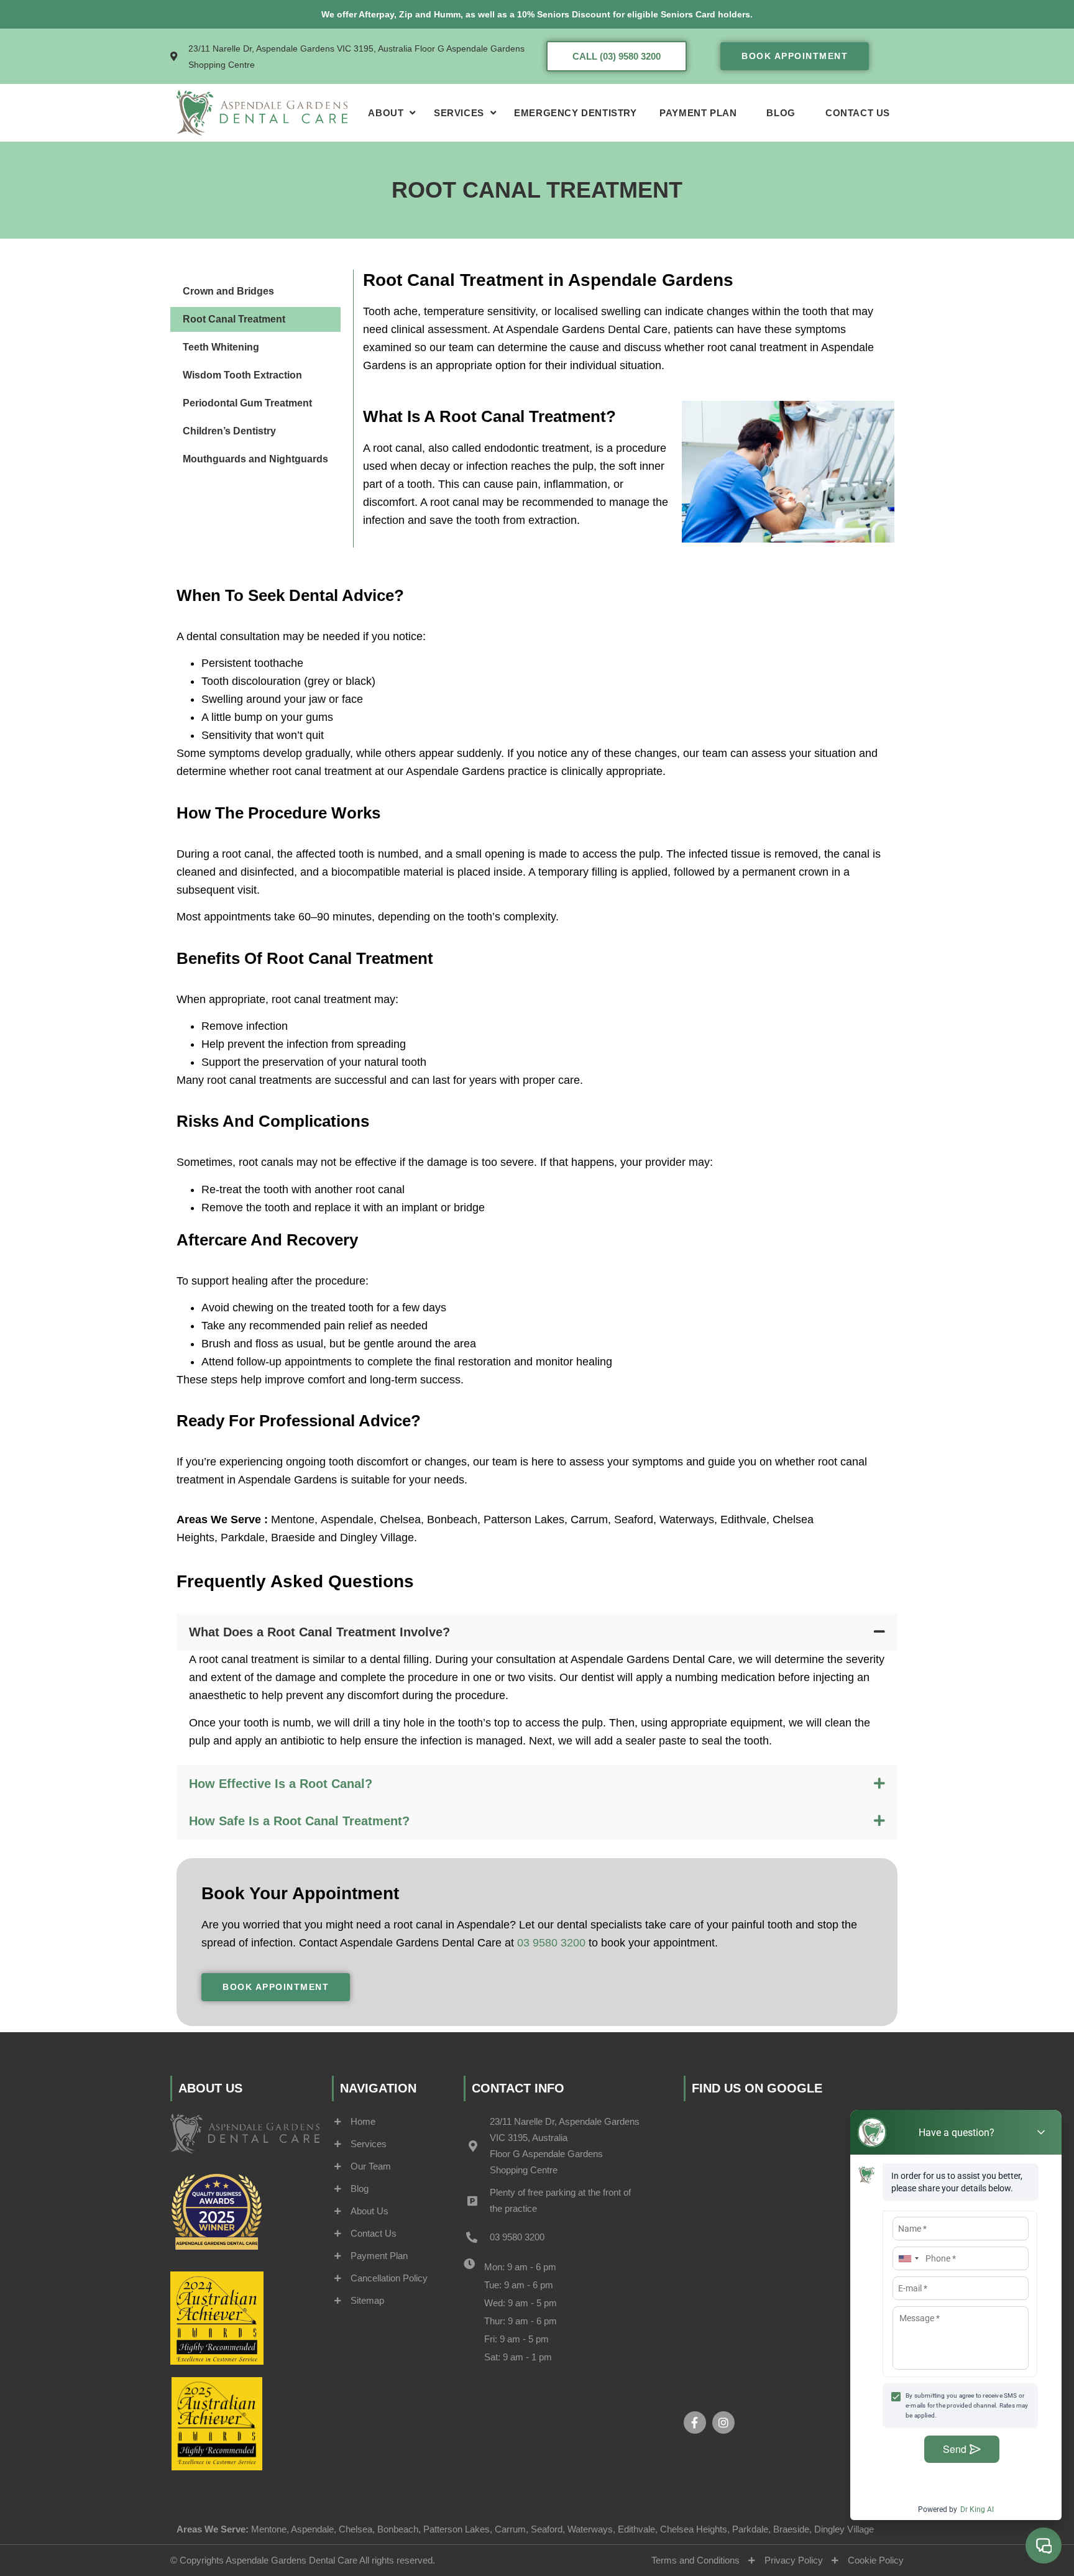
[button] (537, 1632)
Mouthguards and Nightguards (255, 459)
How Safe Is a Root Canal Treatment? (299, 1821)
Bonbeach (452, 1519)
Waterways (687, 1519)
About (386, 113)
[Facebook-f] (695, 2422)
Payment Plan (698, 113)
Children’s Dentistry (229, 431)
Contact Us (858, 113)
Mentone (293, 1519)
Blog (781, 113)
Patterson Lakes (524, 1519)
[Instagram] (723, 2422)
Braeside (293, 1538)
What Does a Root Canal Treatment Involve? (319, 1632)
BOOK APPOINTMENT (795, 56)
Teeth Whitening (221, 347)
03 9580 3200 (551, 1943)
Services (459, 113)
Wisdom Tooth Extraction (242, 375)
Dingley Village (375, 1538)
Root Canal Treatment (234, 319)
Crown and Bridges (228, 291)
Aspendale (347, 1519)
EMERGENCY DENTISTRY (575, 113)
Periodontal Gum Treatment (247, 403)
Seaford (634, 1519)
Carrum (589, 1519)
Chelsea (400, 1519)
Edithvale (743, 1519)
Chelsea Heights (694, 2529)
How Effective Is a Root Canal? (281, 1784)
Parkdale (243, 1538)
